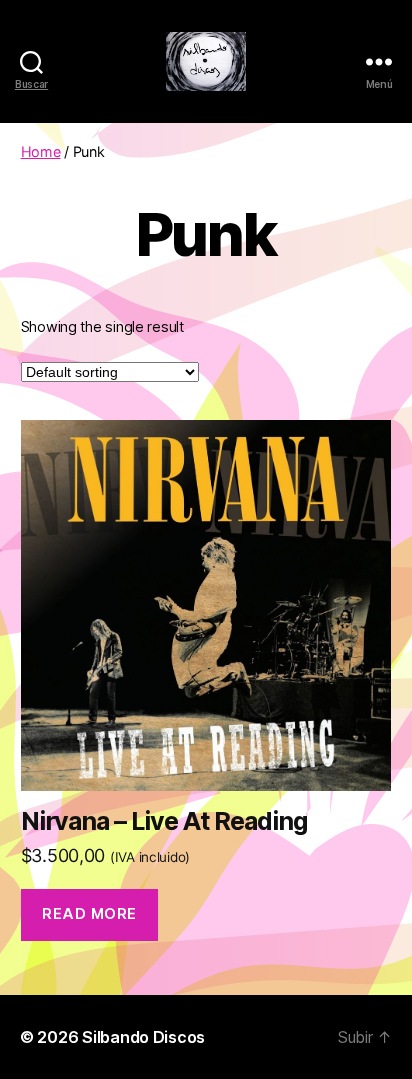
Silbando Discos (143, 1037)
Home (41, 151)
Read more (89, 913)
